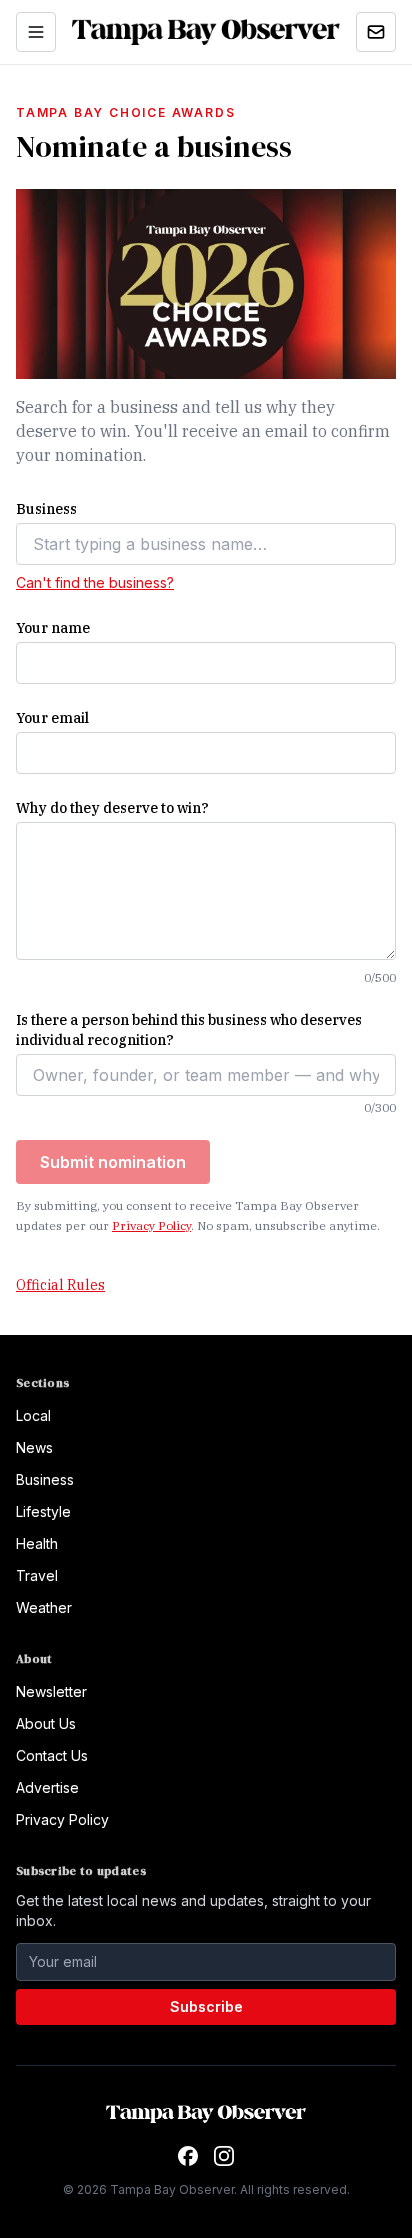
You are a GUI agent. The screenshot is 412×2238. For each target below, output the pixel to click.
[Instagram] (224, 2156)
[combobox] (206, 544)
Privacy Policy (151, 1225)
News (34, 1447)
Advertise (47, 1787)
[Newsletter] (376, 32)
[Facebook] (188, 2156)
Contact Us (52, 1755)
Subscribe (206, 2006)
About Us (46, 1723)
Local (33, 1415)
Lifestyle (43, 1511)
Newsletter (51, 1691)
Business (45, 1479)
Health (37, 1543)
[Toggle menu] (36, 32)
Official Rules (60, 1285)
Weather (44, 1607)
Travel (37, 1575)
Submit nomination (113, 1162)
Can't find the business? (95, 582)
